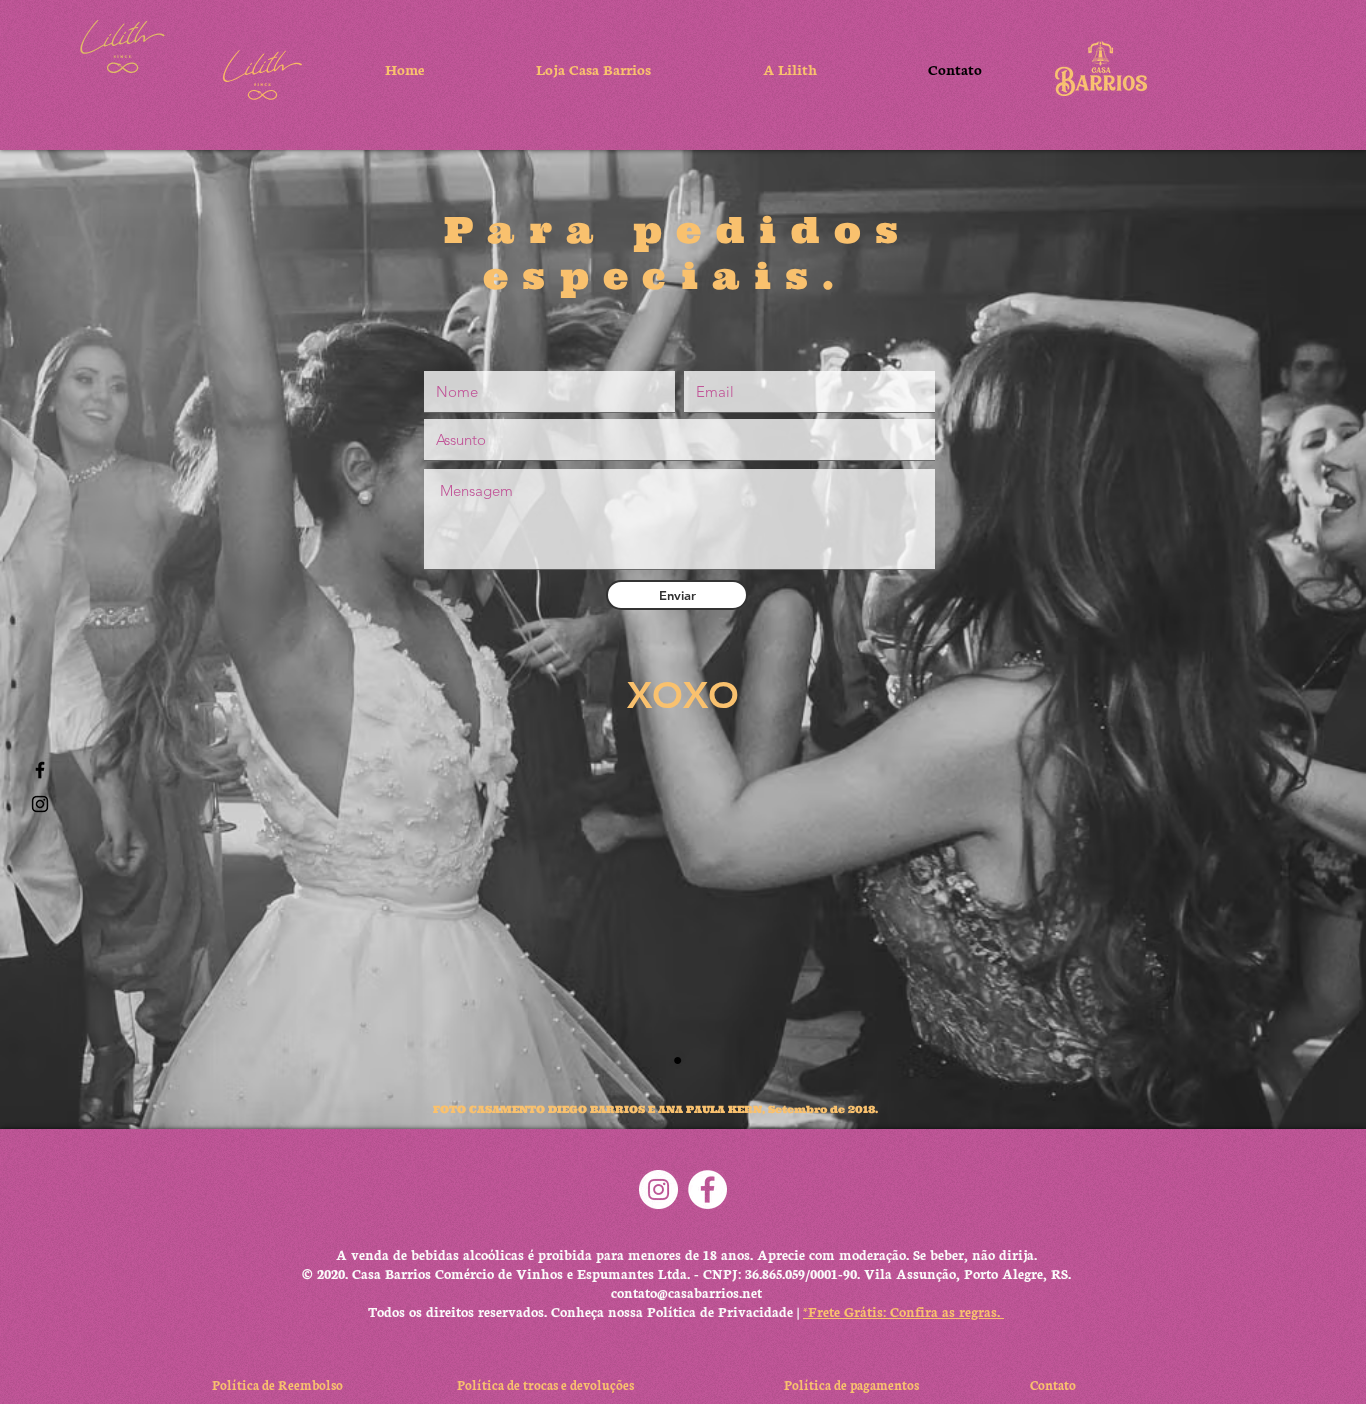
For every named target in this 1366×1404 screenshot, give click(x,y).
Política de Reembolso (280, 1384)
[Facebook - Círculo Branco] (707, 1189)
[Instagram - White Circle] (658, 1189)
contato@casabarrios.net (686, 1292)
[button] (122, 46)
